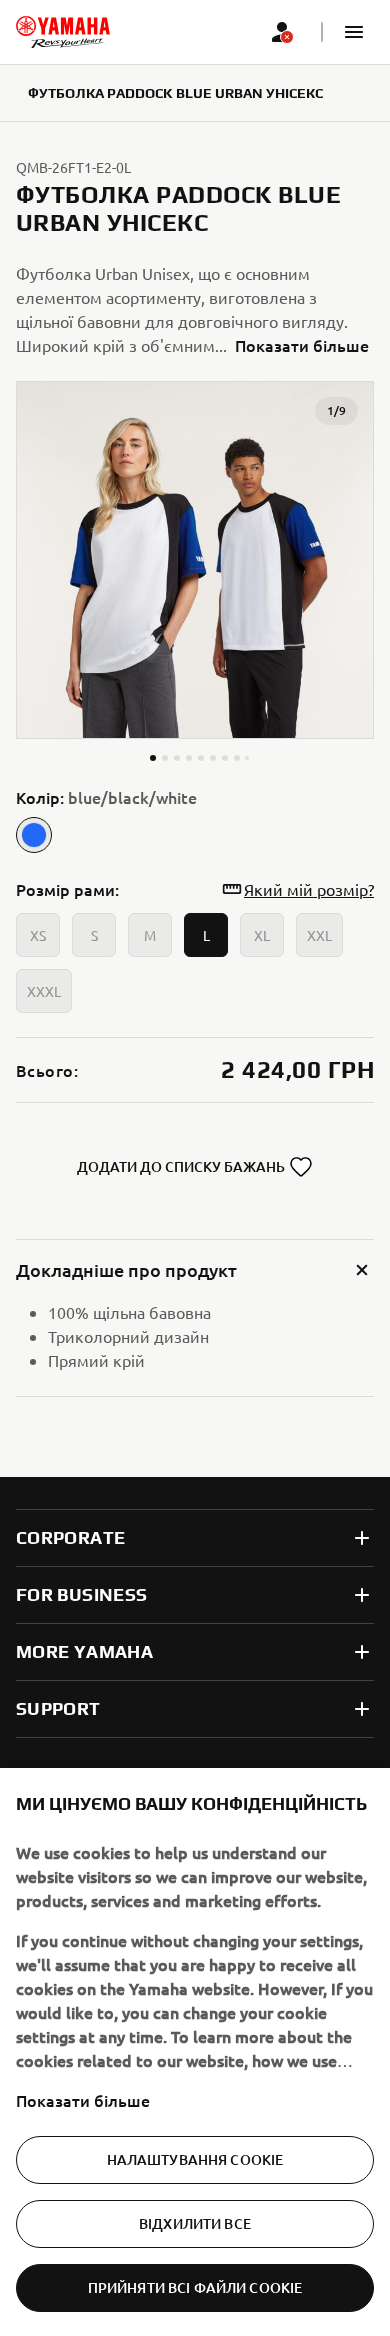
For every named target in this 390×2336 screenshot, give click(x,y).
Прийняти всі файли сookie (195, 2287)
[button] (354, 32)
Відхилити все (195, 2223)
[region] (195, 2052)
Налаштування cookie (195, 2159)
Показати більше (83, 2100)
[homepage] (63, 32)
